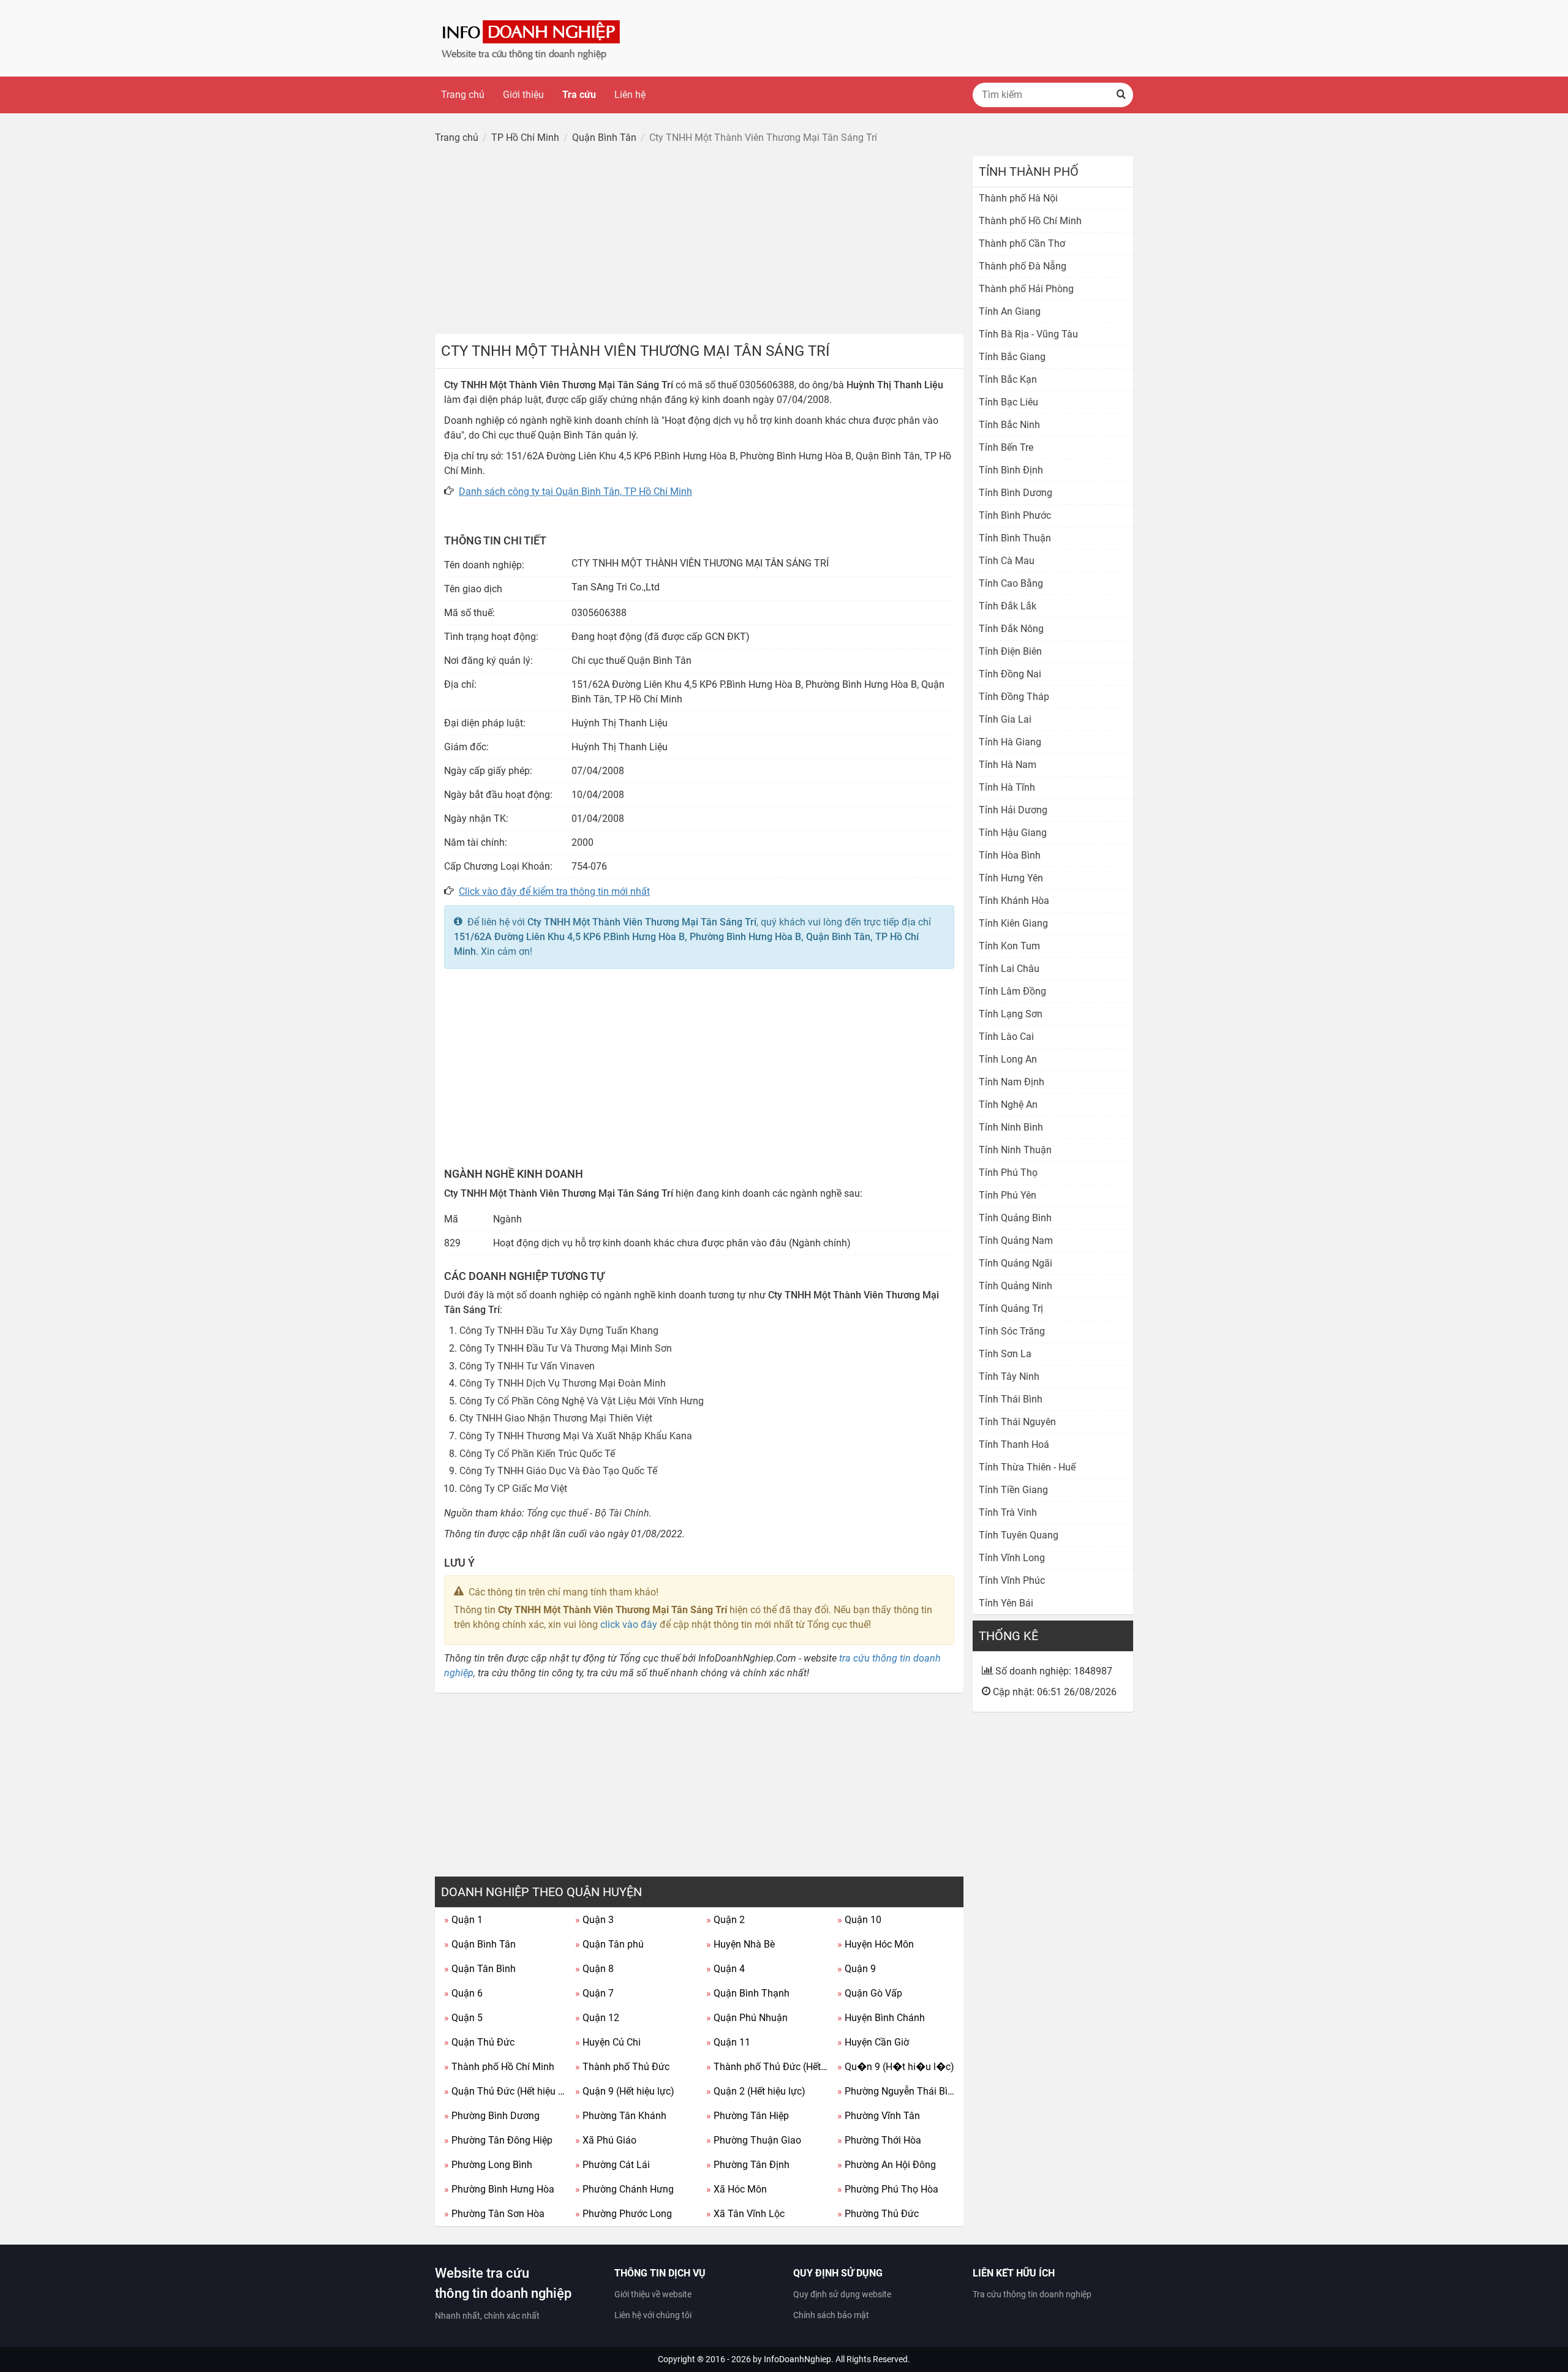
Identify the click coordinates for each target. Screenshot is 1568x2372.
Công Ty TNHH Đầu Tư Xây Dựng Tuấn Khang (559, 1331)
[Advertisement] (699, 242)
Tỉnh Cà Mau (1007, 561)
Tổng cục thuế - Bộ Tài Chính (588, 1513)
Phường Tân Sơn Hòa (494, 2214)
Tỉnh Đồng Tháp (1014, 697)
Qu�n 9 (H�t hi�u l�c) (896, 2067)
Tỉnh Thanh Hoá (1014, 1444)
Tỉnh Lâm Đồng (1012, 991)
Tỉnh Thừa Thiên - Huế (1027, 1467)
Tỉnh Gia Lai (1005, 719)
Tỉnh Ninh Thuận (1015, 1150)
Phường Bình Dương (492, 2116)
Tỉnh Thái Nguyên (1017, 1422)
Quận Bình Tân (480, 1944)
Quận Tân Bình (480, 1969)
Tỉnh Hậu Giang (1013, 833)
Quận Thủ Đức (479, 2042)
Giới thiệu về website (653, 2294)
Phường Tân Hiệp (748, 2116)
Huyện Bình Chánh (881, 2018)
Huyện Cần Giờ (873, 2042)
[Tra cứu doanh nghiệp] (532, 38)
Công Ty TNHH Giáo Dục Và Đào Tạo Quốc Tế (558, 1471)
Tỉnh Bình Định (1011, 470)
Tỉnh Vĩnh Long (1012, 1558)
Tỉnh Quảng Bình (1015, 1218)
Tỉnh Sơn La (1005, 1354)
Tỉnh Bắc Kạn (1008, 379)
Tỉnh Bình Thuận (1015, 538)
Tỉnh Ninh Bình (1011, 1127)
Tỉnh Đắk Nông (1011, 629)
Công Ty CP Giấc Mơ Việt (513, 1489)
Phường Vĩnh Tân (879, 2116)
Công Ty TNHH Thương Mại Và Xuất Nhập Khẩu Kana (576, 1436)
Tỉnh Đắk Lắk (1008, 606)
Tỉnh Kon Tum (1009, 946)
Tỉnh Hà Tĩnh (1007, 787)
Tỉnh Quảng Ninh (1016, 1286)
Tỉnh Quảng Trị (1011, 1308)
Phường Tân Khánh (621, 2116)
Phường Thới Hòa (879, 2140)
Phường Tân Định (748, 2165)
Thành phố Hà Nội (1018, 198)
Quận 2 (726, 1920)
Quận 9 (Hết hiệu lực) (625, 2091)
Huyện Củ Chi (608, 2042)
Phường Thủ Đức (878, 2214)
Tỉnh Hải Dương (1013, 810)
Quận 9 (857, 1969)
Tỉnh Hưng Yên (1011, 878)
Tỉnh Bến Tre (1006, 447)
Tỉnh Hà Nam (1008, 765)
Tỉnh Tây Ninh (1009, 1376)
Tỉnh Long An (1008, 1059)
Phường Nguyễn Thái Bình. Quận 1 (898, 2091)
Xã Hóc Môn (737, 2189)
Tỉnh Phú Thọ (1008, 1173)
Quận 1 (463, 1920)
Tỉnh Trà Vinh (1008, 1512)
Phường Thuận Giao (754, 2140)
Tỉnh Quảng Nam (1016, 1241)
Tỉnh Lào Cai (1006, 1037)
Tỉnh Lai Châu (1009, 969)
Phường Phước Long (624, 2214)
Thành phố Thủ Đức (622, 2067)
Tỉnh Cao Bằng (1011, 583)
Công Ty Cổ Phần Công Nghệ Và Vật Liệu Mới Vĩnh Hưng (582, 1401)
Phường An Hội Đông (887, 2165)
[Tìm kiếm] (1121, 95)
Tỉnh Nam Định (1012, 1082)
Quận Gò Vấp (870, 1993)
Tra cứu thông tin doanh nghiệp (1032, 2294)
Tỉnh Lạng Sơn (1011, 1014)
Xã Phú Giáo (606, 2140)
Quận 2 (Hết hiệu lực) (756, 2091)
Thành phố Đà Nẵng (1023, 266)
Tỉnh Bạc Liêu (1008, 402)
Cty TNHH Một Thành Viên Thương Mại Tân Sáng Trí (642, 922)
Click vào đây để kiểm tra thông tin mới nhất (554, 891)
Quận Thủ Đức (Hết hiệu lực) (505, 2091)
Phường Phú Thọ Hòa (888, 2189)
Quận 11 (728, 2042)
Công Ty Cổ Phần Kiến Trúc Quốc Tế (537, 1454)
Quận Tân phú (609, 1944)
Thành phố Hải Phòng (1026, 289)
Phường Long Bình (488, 2165)
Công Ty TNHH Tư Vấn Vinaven (527, 1366)
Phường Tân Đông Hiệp (498, 2140)
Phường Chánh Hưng (624, 2189)
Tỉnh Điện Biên (1010, 651)
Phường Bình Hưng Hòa (499, 2189)
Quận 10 (859, 1920)
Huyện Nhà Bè (741, 1944)
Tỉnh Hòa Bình (1010, 855)
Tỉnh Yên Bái (1006, 1603)
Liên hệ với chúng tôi (653, 2315)
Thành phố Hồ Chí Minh (499, 2067)
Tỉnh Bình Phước (1015, 515)
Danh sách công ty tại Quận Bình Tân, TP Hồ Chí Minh (575, 491)
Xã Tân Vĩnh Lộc (745, 2214)
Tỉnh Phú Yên (1008, 1195)
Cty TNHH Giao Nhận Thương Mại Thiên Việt (556, 1418)
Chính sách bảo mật (831, 2315)
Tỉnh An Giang (1010, 311)
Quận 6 (463, 1993)
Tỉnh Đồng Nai (1010, 674)
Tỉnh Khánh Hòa (1014, 901)
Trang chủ (463, 95)
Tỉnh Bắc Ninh (1009, 425)
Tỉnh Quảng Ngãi (1016, 1263)
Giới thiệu (523, 95)
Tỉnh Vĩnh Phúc (1012, 1580)
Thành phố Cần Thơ (1022, 243)
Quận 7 (594, 1993)
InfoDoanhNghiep (797, 2359)
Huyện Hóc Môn (876, 1944)
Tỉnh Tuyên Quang (1019, 1535)
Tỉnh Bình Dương (1016, 493)
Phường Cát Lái (612, 2165)
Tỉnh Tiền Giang (1013, 1490)
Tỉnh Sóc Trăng (1012, 1331)
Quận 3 (594, 1920)
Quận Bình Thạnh (748, 1993)
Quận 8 (594, 1969)
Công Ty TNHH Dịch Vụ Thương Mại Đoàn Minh (563, 1383)
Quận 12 (597, 2018)
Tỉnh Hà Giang (1010, 742)
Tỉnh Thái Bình (1011, 1399)
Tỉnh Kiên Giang (1013, 923)
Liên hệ (630, 95)
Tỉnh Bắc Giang (1012, 357)
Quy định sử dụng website (842, 2294)
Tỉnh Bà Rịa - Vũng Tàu (1028, 334)
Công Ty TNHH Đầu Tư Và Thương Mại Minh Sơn (566, 1348)
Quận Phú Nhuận (747, 2018)
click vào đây (629, 1625)
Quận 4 (726, 1969)
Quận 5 (463, 2018)
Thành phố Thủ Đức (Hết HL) (767, 2067)
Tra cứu (579, 95)
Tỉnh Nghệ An (1008, 1105)
